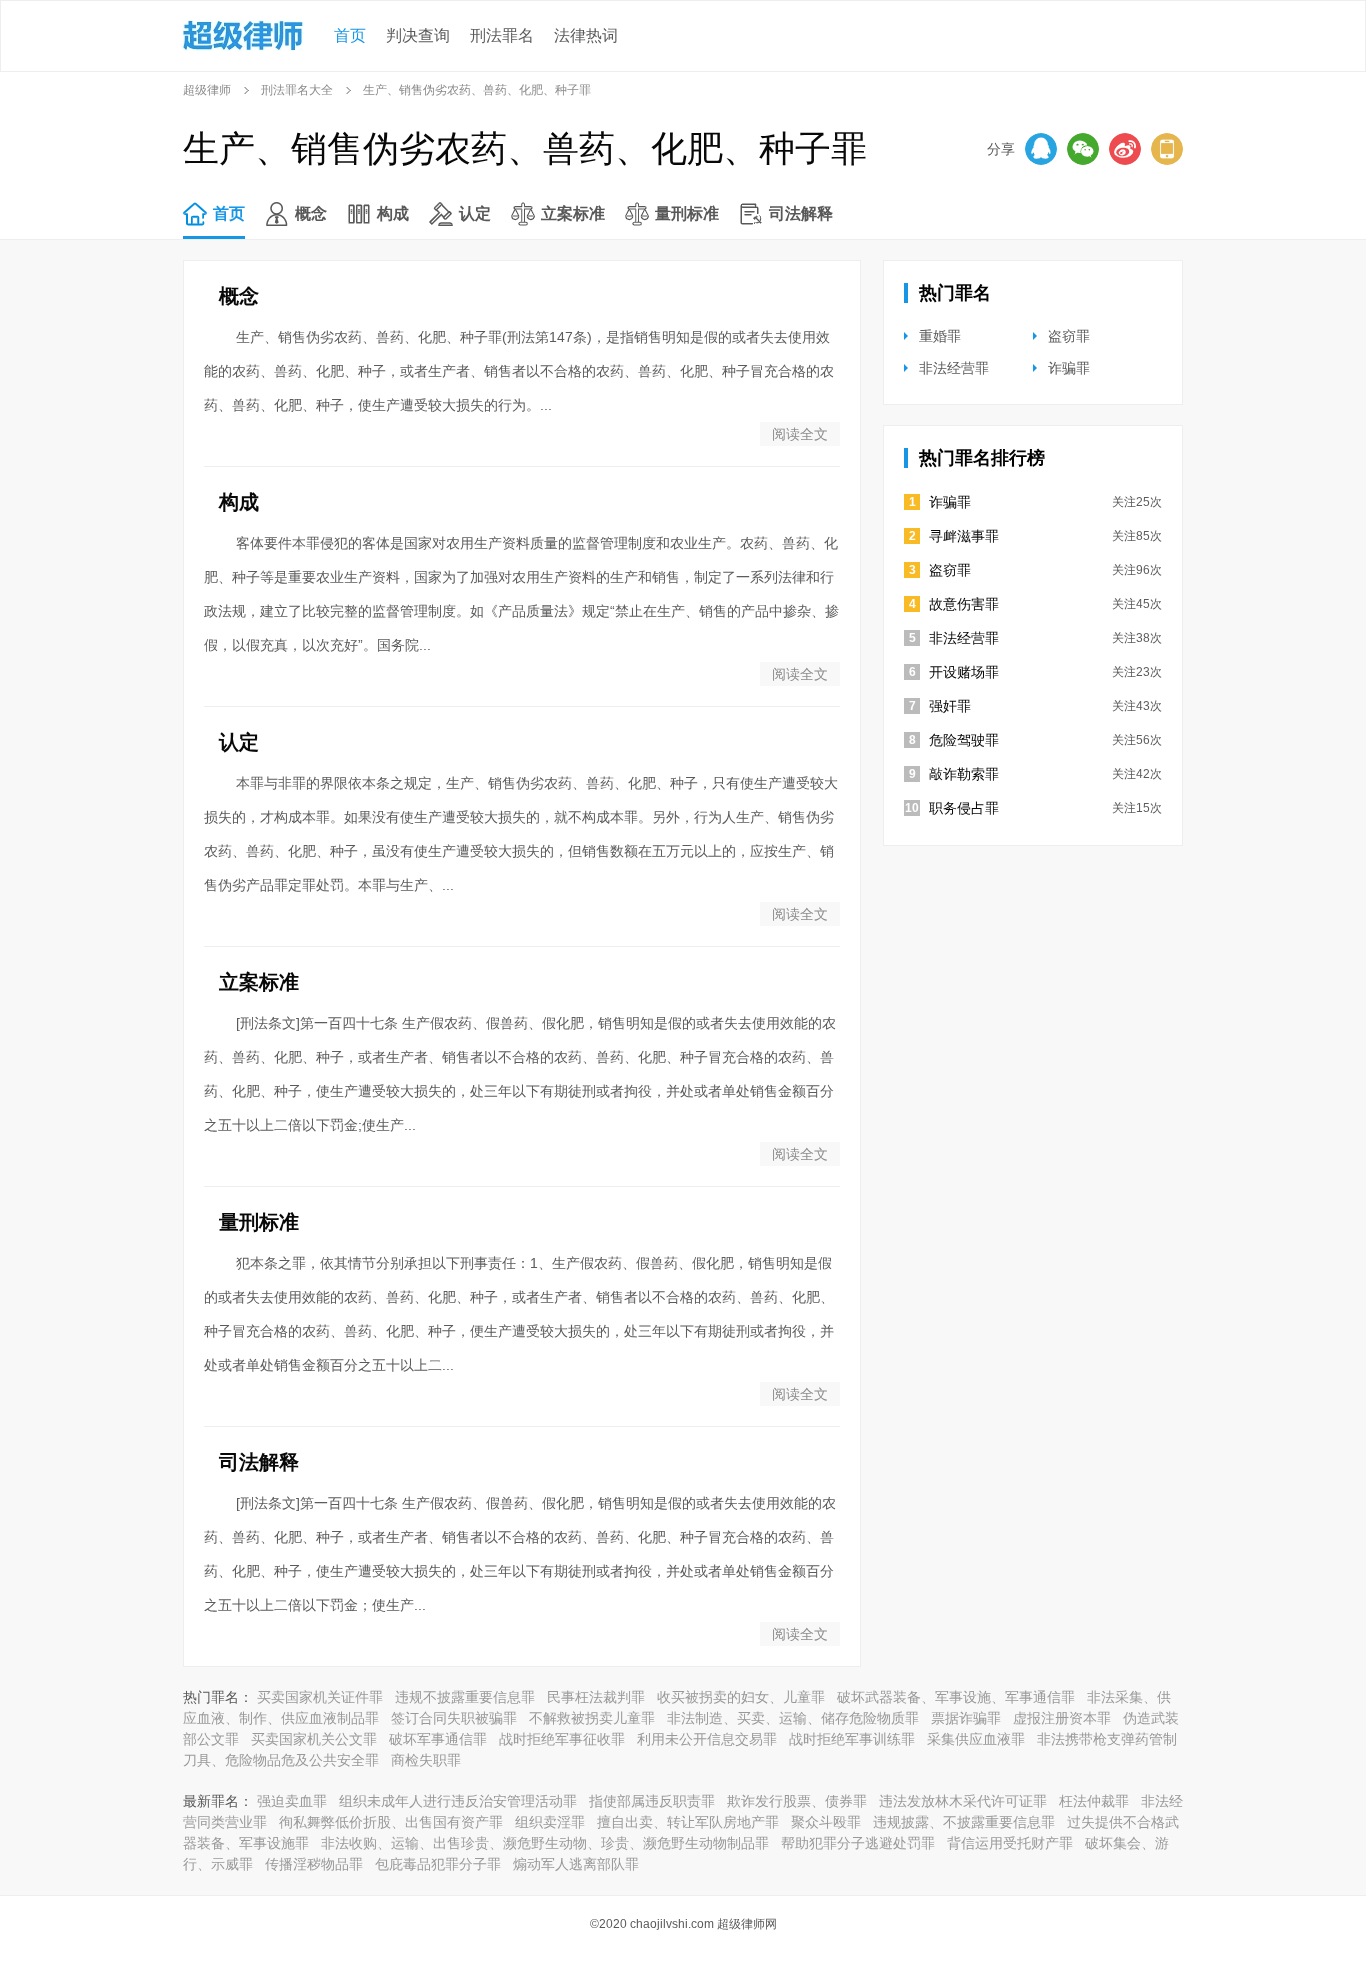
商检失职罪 (426, 1760)
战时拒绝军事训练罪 (852, 1739)
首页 (350, 35)
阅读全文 (800, 434)
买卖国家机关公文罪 (314, 1739)
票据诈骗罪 (966, 1718)
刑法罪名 (502, 35)
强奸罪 (950, 706)
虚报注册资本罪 (1062, 1718)
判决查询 (418, 35)
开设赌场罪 (964, 672)
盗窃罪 (1069, 336)
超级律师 (207, 90)
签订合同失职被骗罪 (454, 1718)
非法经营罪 (954, 368)
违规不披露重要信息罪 (465, 1697)
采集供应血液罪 (976, 1739)
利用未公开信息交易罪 (707, 1739)
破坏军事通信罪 (438, 1739)
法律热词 (586, 35)
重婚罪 (940, 336)
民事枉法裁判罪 (596, 1697)
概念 (311, 213)
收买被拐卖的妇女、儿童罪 (741, 1697)
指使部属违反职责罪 (652, 1801)
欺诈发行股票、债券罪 (797, 1801)
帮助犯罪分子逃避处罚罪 (858, 1843)
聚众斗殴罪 (826, 1822)
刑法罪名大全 (297, 90)
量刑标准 (687, 213)
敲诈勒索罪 (964, 774)
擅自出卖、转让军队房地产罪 (688, 1822)
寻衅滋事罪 (964, 536)
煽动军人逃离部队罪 (576, 1864)
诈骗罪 (1069, 368)
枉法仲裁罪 (1094, 1801)
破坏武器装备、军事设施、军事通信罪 (956, 1697)
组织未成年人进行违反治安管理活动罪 (458, 1801)
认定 (475, 213)
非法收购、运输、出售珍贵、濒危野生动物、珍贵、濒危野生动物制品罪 (545, 1843)
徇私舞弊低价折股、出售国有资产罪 (391, 1822)
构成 (393, 213)
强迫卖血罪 (292, 1801)
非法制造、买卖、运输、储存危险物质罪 (793, 1718)
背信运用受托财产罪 (1010, 1843)
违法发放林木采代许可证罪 (963, 1801)
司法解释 (801, 213)
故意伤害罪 (964, 604)
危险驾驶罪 (964, 740)
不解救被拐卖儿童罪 (592, 1718)
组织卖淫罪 (550, 1822)
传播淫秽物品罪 (314, 1864)
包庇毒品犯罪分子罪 (438, 1864)
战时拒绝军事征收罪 (562, 1739)
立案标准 (573, 213)
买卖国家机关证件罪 (320, 1697)
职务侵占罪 (964, 808)
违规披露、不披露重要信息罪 (964, 1822)
